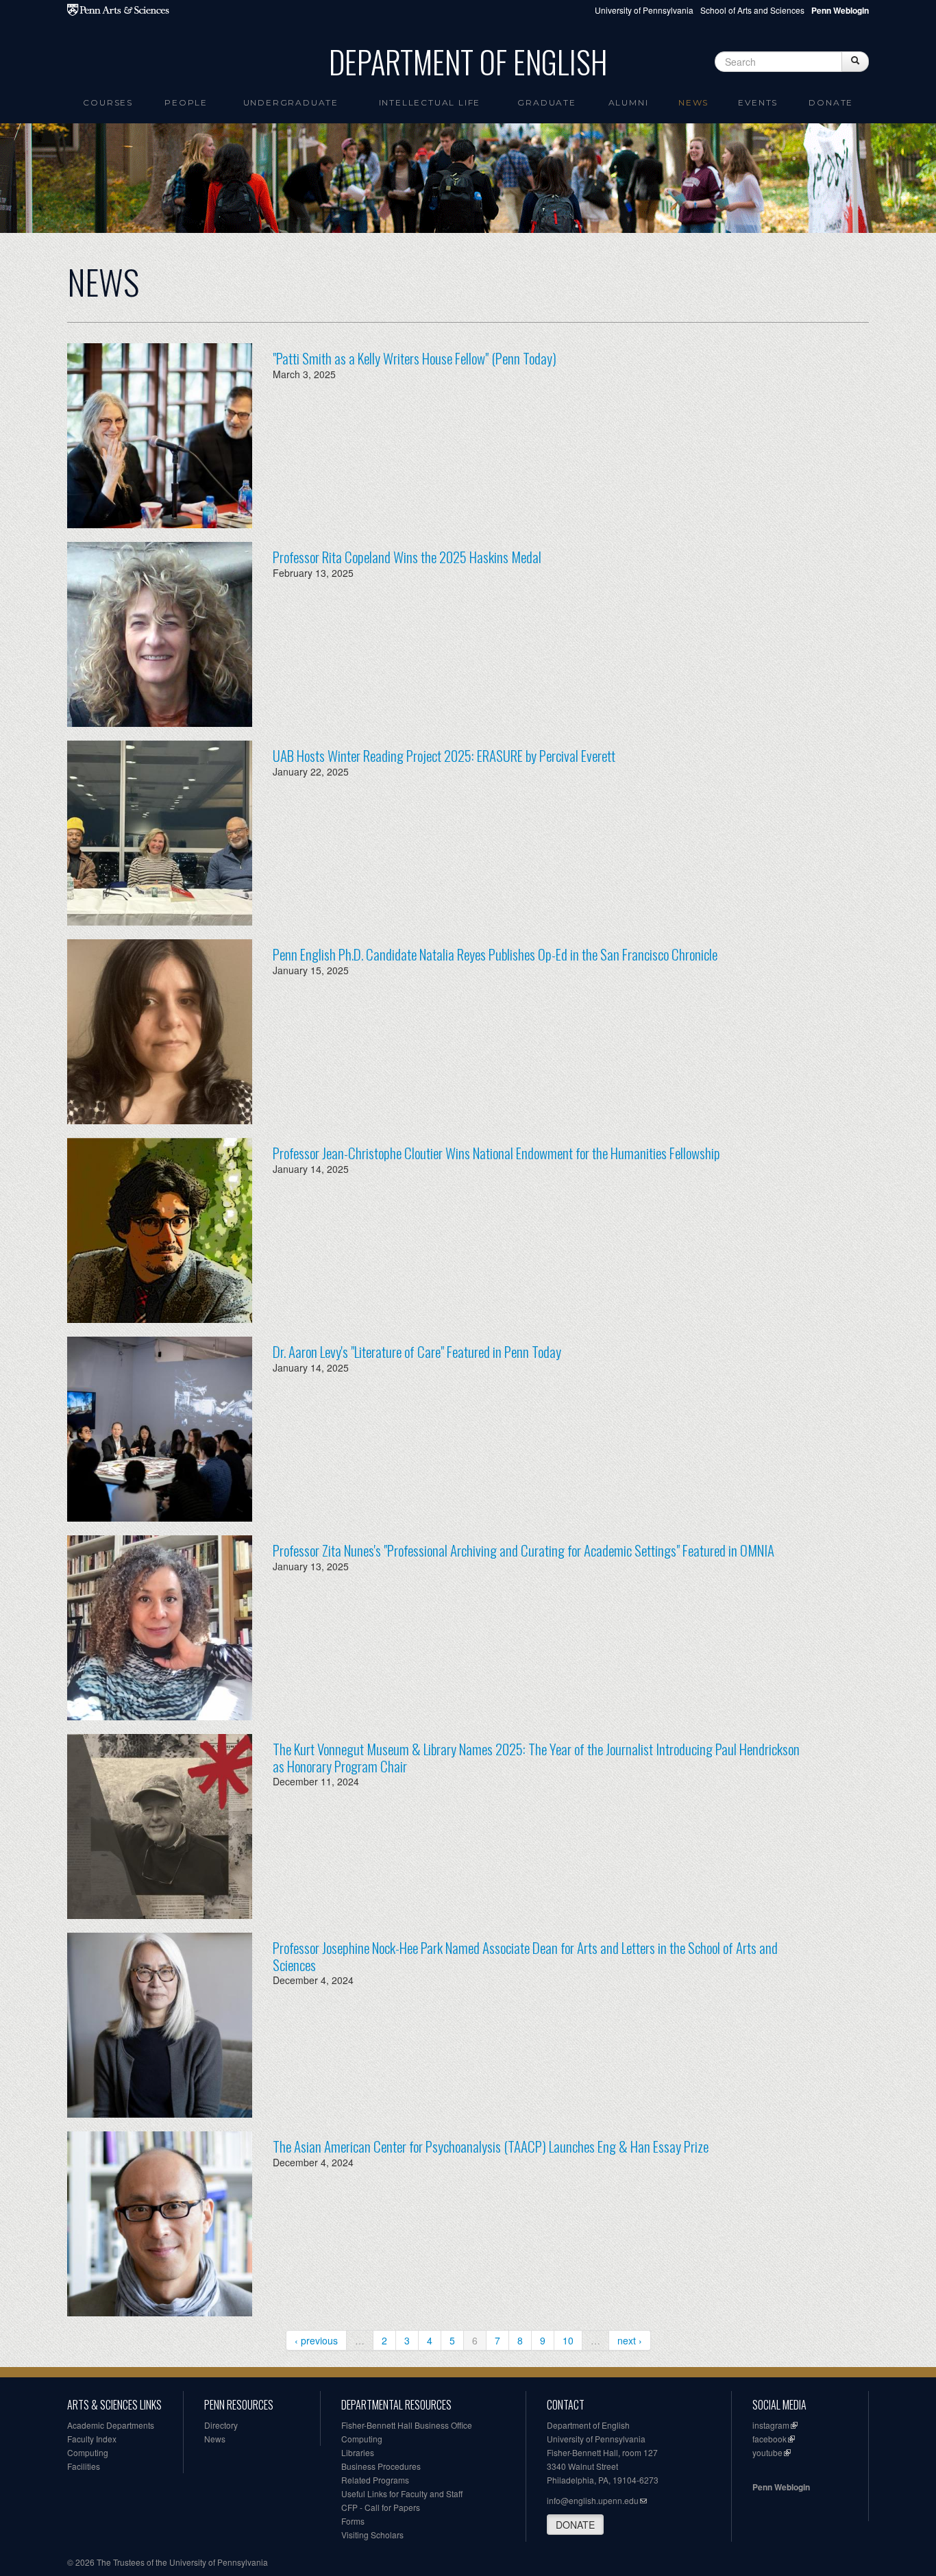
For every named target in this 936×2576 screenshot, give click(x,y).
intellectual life (430, 102)
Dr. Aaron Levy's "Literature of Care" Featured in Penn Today (417, 1351)
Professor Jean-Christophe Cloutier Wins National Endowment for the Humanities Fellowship (496, 1153)
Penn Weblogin (781, 2487)
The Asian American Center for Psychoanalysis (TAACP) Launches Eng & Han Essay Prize (491, 2146)
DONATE (575, 2525)
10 (568, 2340)
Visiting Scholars (372, 2535)
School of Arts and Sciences (752, 10)
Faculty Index (92, 2439)
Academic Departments (111, 2425)
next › (630, 2340)
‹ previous (316, 2340)
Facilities (84, 2466)
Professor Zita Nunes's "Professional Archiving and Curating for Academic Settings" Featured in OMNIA (524, 1550)
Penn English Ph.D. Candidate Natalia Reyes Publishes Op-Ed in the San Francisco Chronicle (495, 954)
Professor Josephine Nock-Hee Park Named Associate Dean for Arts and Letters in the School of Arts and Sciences (525, 1956)
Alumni (629, 102)
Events (758, 102)
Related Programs (375, 2480)
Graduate (546, 102)
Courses (108, 102)
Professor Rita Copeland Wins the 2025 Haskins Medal (407, 557)
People (186, 102)
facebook (769, 2439)
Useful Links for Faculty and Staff (402, 2493)
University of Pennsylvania (644, 10)
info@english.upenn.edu (593, 2500)
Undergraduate (291, 102)
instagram (771, 2425)
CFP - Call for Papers (381, 2507)
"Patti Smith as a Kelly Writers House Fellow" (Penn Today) (415, 358)
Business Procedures (381, 2466)
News (693, 102)
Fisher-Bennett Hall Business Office (407, 2425)
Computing (88, 2452)
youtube (767, 2452)
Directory (221, 2425)
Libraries (358, 2452)
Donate (831, 102)
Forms (353, 2521)
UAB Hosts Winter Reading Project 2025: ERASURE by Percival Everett (444, 755)
